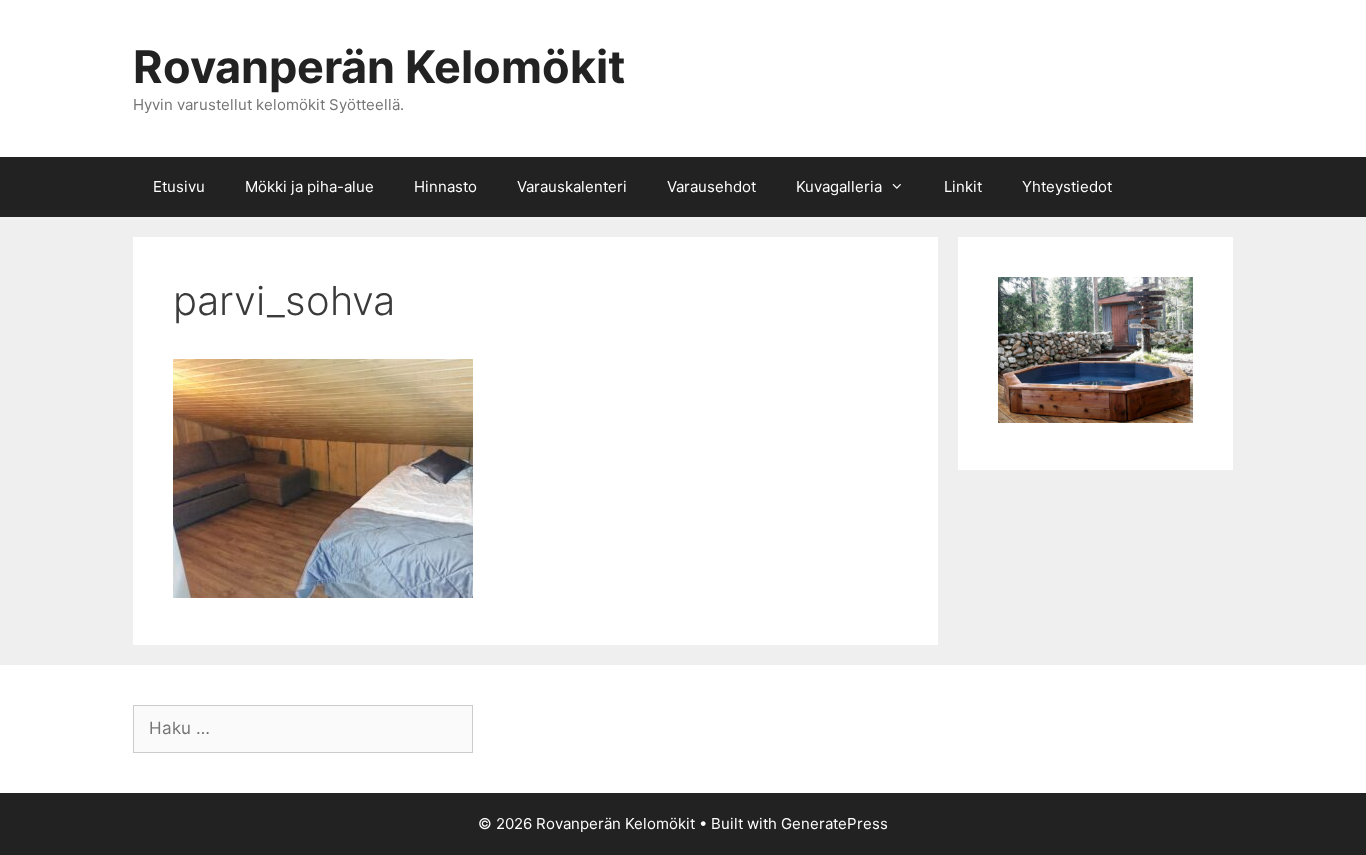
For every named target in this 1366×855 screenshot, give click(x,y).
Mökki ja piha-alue (309, 186)
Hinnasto (445, 186)
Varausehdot (711, 186)
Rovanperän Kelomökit (379, 66)
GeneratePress (834, 823)
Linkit (963, 186)
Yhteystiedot (1067, 186)
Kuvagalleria (839, 186)
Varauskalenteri (572, 186)
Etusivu (179, 186)
